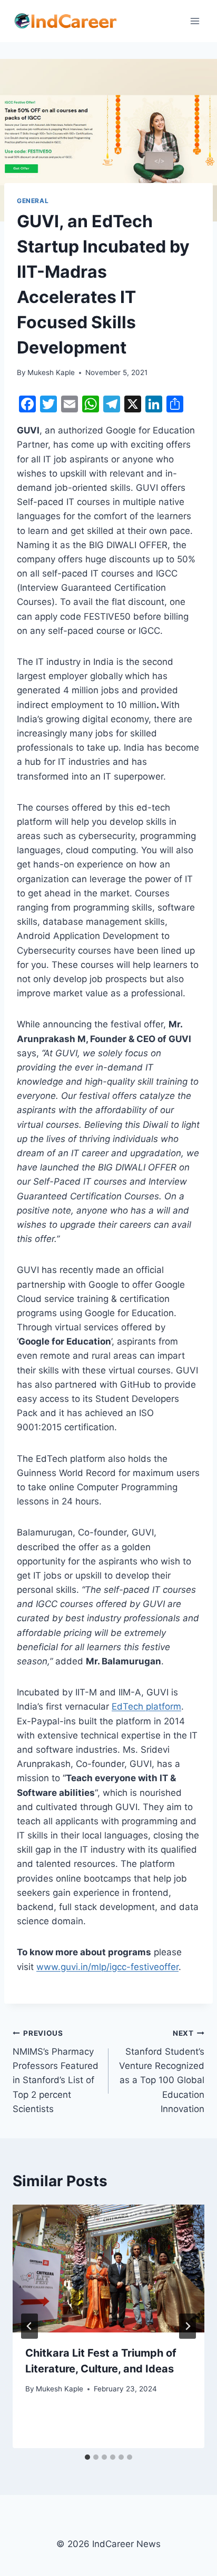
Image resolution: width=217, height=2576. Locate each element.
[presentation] (108, 2269)
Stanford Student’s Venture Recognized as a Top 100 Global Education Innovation (162, 2071)
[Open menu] (195, 21)
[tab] (87, 2457)
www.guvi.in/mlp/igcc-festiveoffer (107, 1967)
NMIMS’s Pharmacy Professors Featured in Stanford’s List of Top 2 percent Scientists (56, 2071)
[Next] (188, 2326)
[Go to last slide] (29, 2326)
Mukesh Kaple (51, 372)
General (33, 201)
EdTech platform (146, 1706)
